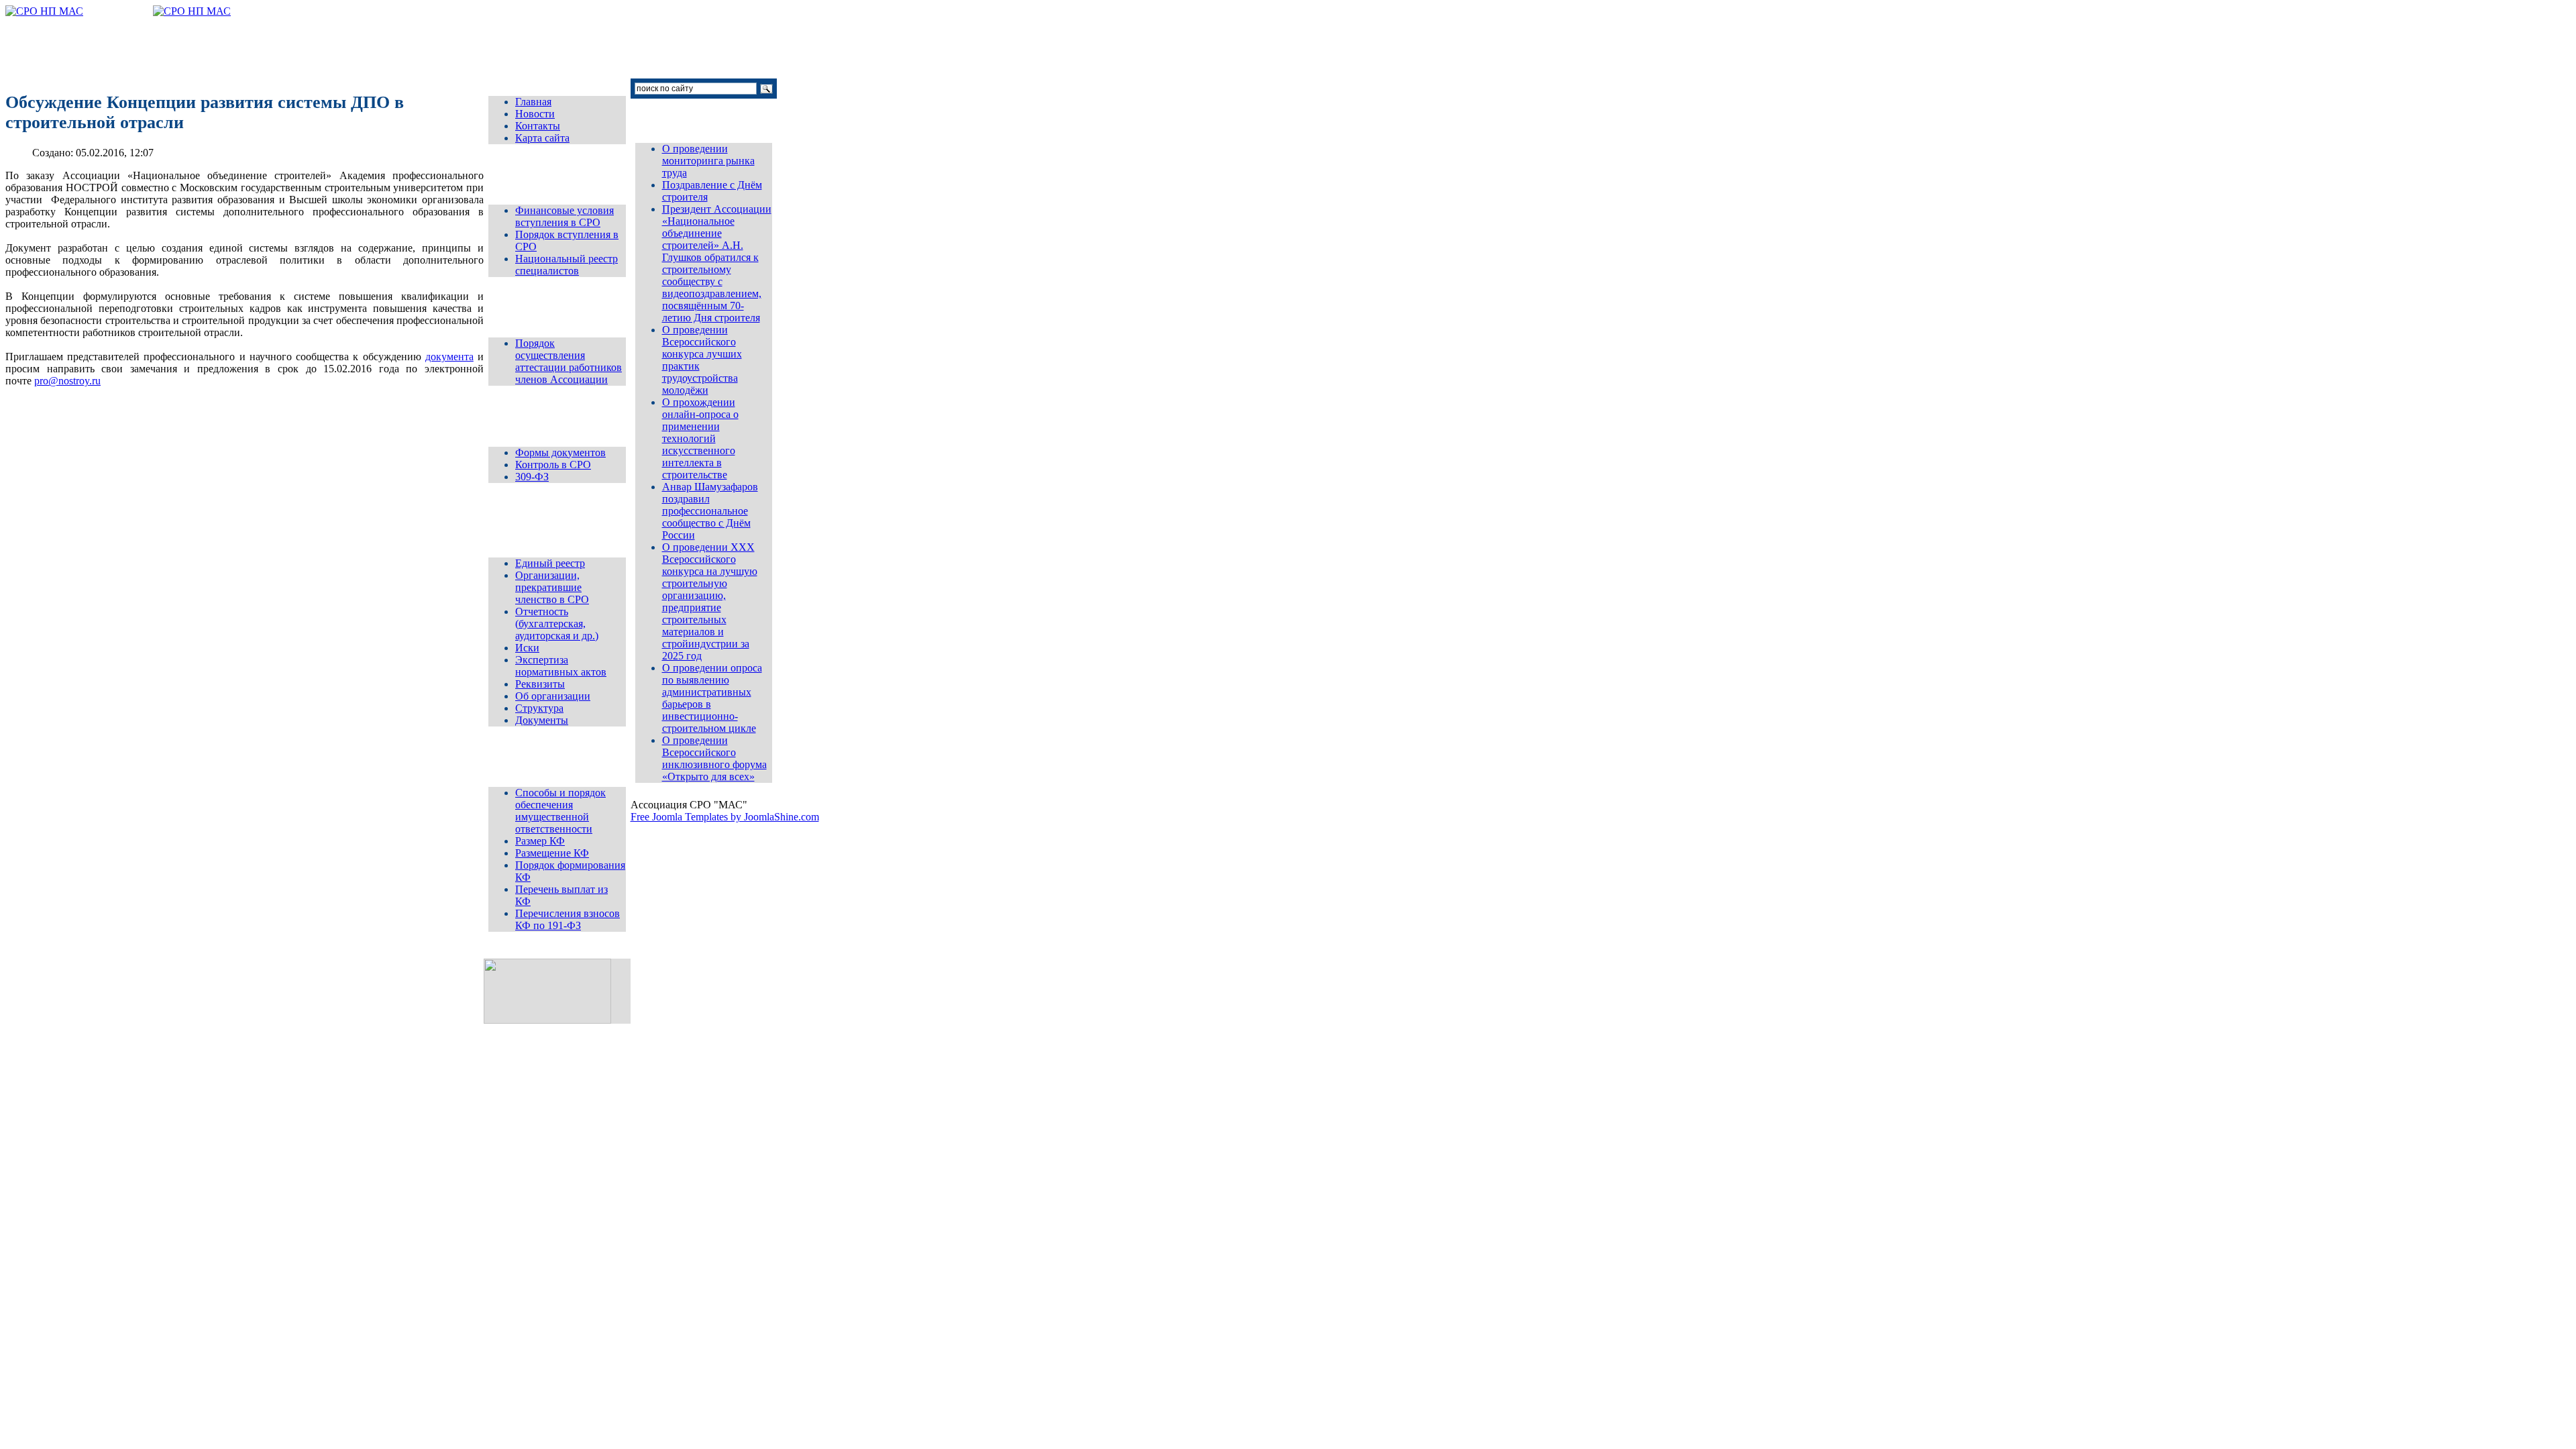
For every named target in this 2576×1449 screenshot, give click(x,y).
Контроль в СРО (553, 465)
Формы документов (560, 452)
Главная (533, 102)
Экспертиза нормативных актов (561, 666)
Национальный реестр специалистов (567, 265)
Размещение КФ (552, 853)
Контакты (538, 126)
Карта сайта (542, 138)
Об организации (553, 696)
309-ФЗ (532, 477)
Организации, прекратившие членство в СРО (552, 587)
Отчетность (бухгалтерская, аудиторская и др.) (557, 624)
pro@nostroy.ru (67, 381)
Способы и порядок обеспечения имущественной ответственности (560, 811)
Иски (527, 648)
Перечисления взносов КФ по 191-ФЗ (568, 919)
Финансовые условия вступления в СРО (565, 216)
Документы (542, 720)
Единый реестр (550, 563)
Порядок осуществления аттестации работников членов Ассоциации (569, 361)
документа (449, 357)
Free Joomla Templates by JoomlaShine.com (725, 817)
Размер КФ (540, 841)
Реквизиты (540, 684)
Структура (539, 708)
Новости (535, 114)
